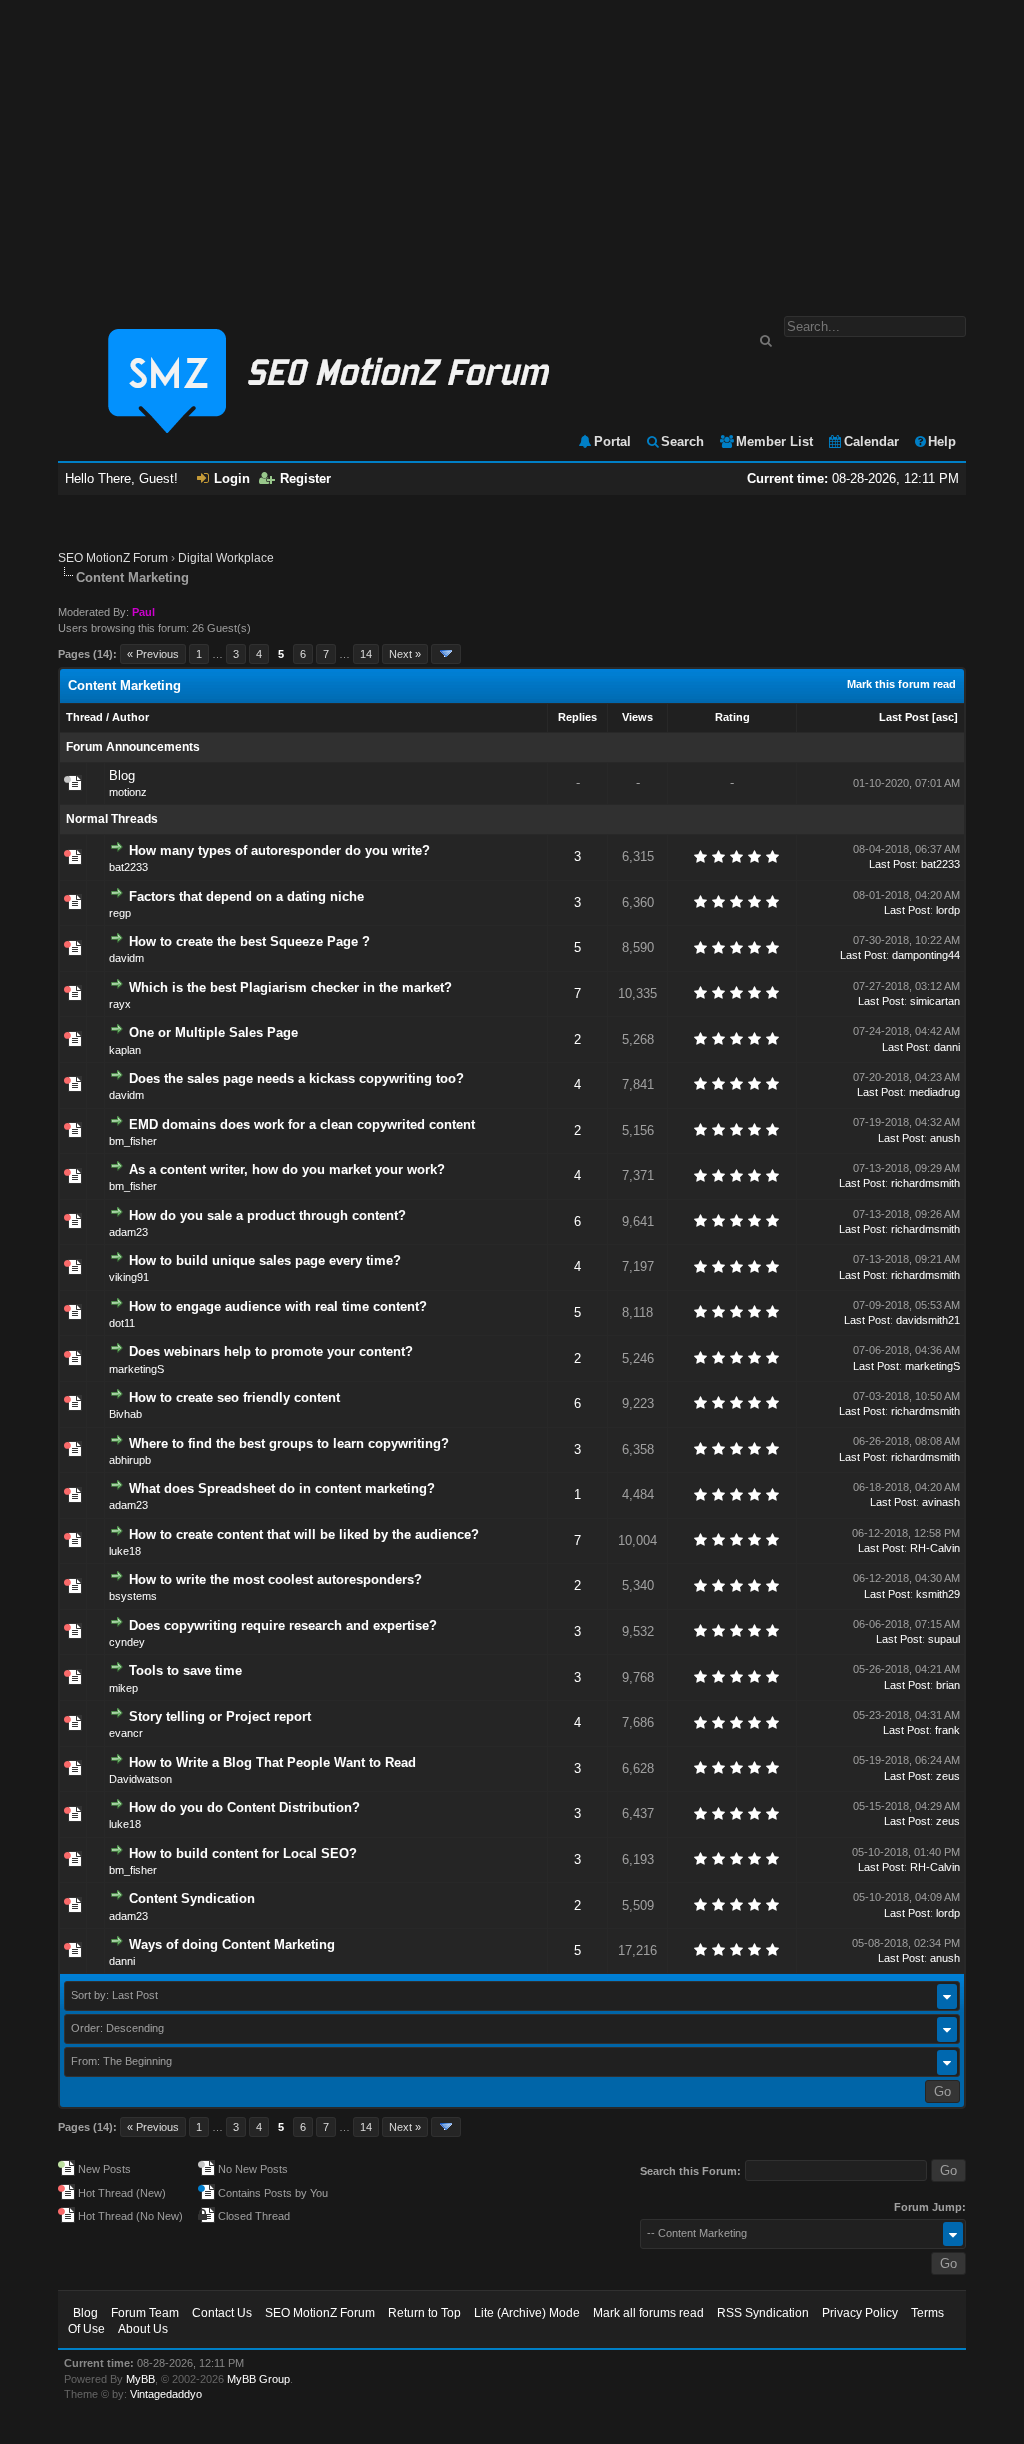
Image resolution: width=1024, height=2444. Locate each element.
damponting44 (926, 955)
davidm (126, 958)
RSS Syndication (763, 2313)
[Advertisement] (512, 148)
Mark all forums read (648, 2313)
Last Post (904, 717)
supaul (944, 1639)
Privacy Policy (860, 2313)
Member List (774, 441)
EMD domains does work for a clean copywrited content (302, 1124)
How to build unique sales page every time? (265, 1260)
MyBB (140, 2379)
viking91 (129, 1277)
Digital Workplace (226, 558)
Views (637, 717)
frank (947, 1730)
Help (942, 441)
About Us (143, 2329)
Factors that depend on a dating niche (246, 896)
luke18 (125, 1551)
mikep (123, 1688)
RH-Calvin (935, 1548)
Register (305, 478)
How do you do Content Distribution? (244, 1807)
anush (945, 1138)
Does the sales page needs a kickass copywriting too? (296, 1078)
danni (947, 1047)
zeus (948, 1776)
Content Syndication (192, 1898)
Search (682, 441)
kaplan (125, 1050)
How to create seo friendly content (234, 1397)
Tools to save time (185, 1670)
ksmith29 (938, 1594)
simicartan (935, 1001)
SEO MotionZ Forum (113, 558)
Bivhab (125, 1414)
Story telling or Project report (220, 1716)
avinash (941, 1502)
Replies (577, 717)
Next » (405, 654)
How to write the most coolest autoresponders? (275, 1579)
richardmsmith (925, 1183)
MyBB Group (258, 2379)
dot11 (122, 1323)
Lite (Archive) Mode (527, 2313)
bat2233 (128, 867)
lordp (948, 910)
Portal (612, 441)
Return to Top (424, 2313)
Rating (732, 717)
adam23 (128, 1232)
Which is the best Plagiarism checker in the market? (290, 987)
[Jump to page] (446, 654)
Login (232, 478)
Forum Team (145, 2313)
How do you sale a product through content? (267, 1215)
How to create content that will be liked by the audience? (304, 1534)
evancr (126, 1733)
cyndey (127, 1642)
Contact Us (222, 2313)
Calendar (871, 441)
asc (945, 717)
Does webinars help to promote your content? (271, 1351)
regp (120, 913)
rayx (120, 1004)
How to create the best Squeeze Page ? (249, 941)
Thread (84, 717)
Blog (122, 775)
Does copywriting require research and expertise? (283, 1625)
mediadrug (934, 1092)
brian (948, 1685)
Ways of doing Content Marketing (232, 1944)
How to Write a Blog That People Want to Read (272, 1762)
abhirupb (130, 1460)
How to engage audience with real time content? (278, 1306)
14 (366, 654)
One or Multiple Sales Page (213, 1032)
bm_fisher (133, 1141)
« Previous (153, 654)
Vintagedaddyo (166, 2394)
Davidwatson (140, 1779)
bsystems (133, 1596)
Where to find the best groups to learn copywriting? (289, 1443)
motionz (128, 792)
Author (130, 717)
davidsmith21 (928, 1320)
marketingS (136, 1369)
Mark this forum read (901, 684)
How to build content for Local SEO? (243, 1853)
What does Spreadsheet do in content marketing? (282, 1488)
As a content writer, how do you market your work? (287, 1169)
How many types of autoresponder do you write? (279, 850)
